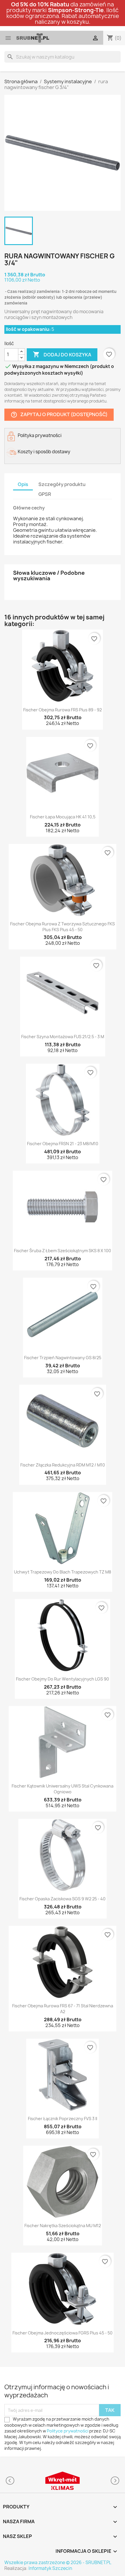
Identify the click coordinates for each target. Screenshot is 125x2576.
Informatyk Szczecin (50, 2568)
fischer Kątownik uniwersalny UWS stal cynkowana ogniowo (63, 1789)
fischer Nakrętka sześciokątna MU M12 (63, 2226)
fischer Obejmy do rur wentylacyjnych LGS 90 (63, 1679)
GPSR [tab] (45, 494)
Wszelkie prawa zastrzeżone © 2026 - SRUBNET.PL (58, 2563)
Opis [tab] (23, 484)
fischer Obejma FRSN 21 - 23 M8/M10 (63, 1144)
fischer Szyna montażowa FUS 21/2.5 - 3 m (63, 1037)
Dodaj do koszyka (62, 354)
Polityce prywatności (68, 2431)
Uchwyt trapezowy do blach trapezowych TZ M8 (63, 1572)
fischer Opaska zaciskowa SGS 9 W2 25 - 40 (63, 1899)
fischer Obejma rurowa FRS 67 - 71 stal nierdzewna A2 (63, 2009)
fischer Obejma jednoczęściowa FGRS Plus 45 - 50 (63, 2333)
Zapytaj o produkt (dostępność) (59, 415)
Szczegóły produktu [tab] (62, 484)
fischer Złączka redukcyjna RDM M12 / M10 (63, 1465)
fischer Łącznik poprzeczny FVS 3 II (63, 2119)
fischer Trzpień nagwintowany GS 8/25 (63, 1358)
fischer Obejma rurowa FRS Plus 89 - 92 (63, 710)
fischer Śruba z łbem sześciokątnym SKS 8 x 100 (63, 1251)
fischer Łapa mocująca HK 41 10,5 (63, 817)
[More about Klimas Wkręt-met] (63, 2481)
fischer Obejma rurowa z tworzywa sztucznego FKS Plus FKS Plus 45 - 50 (63, 927)
